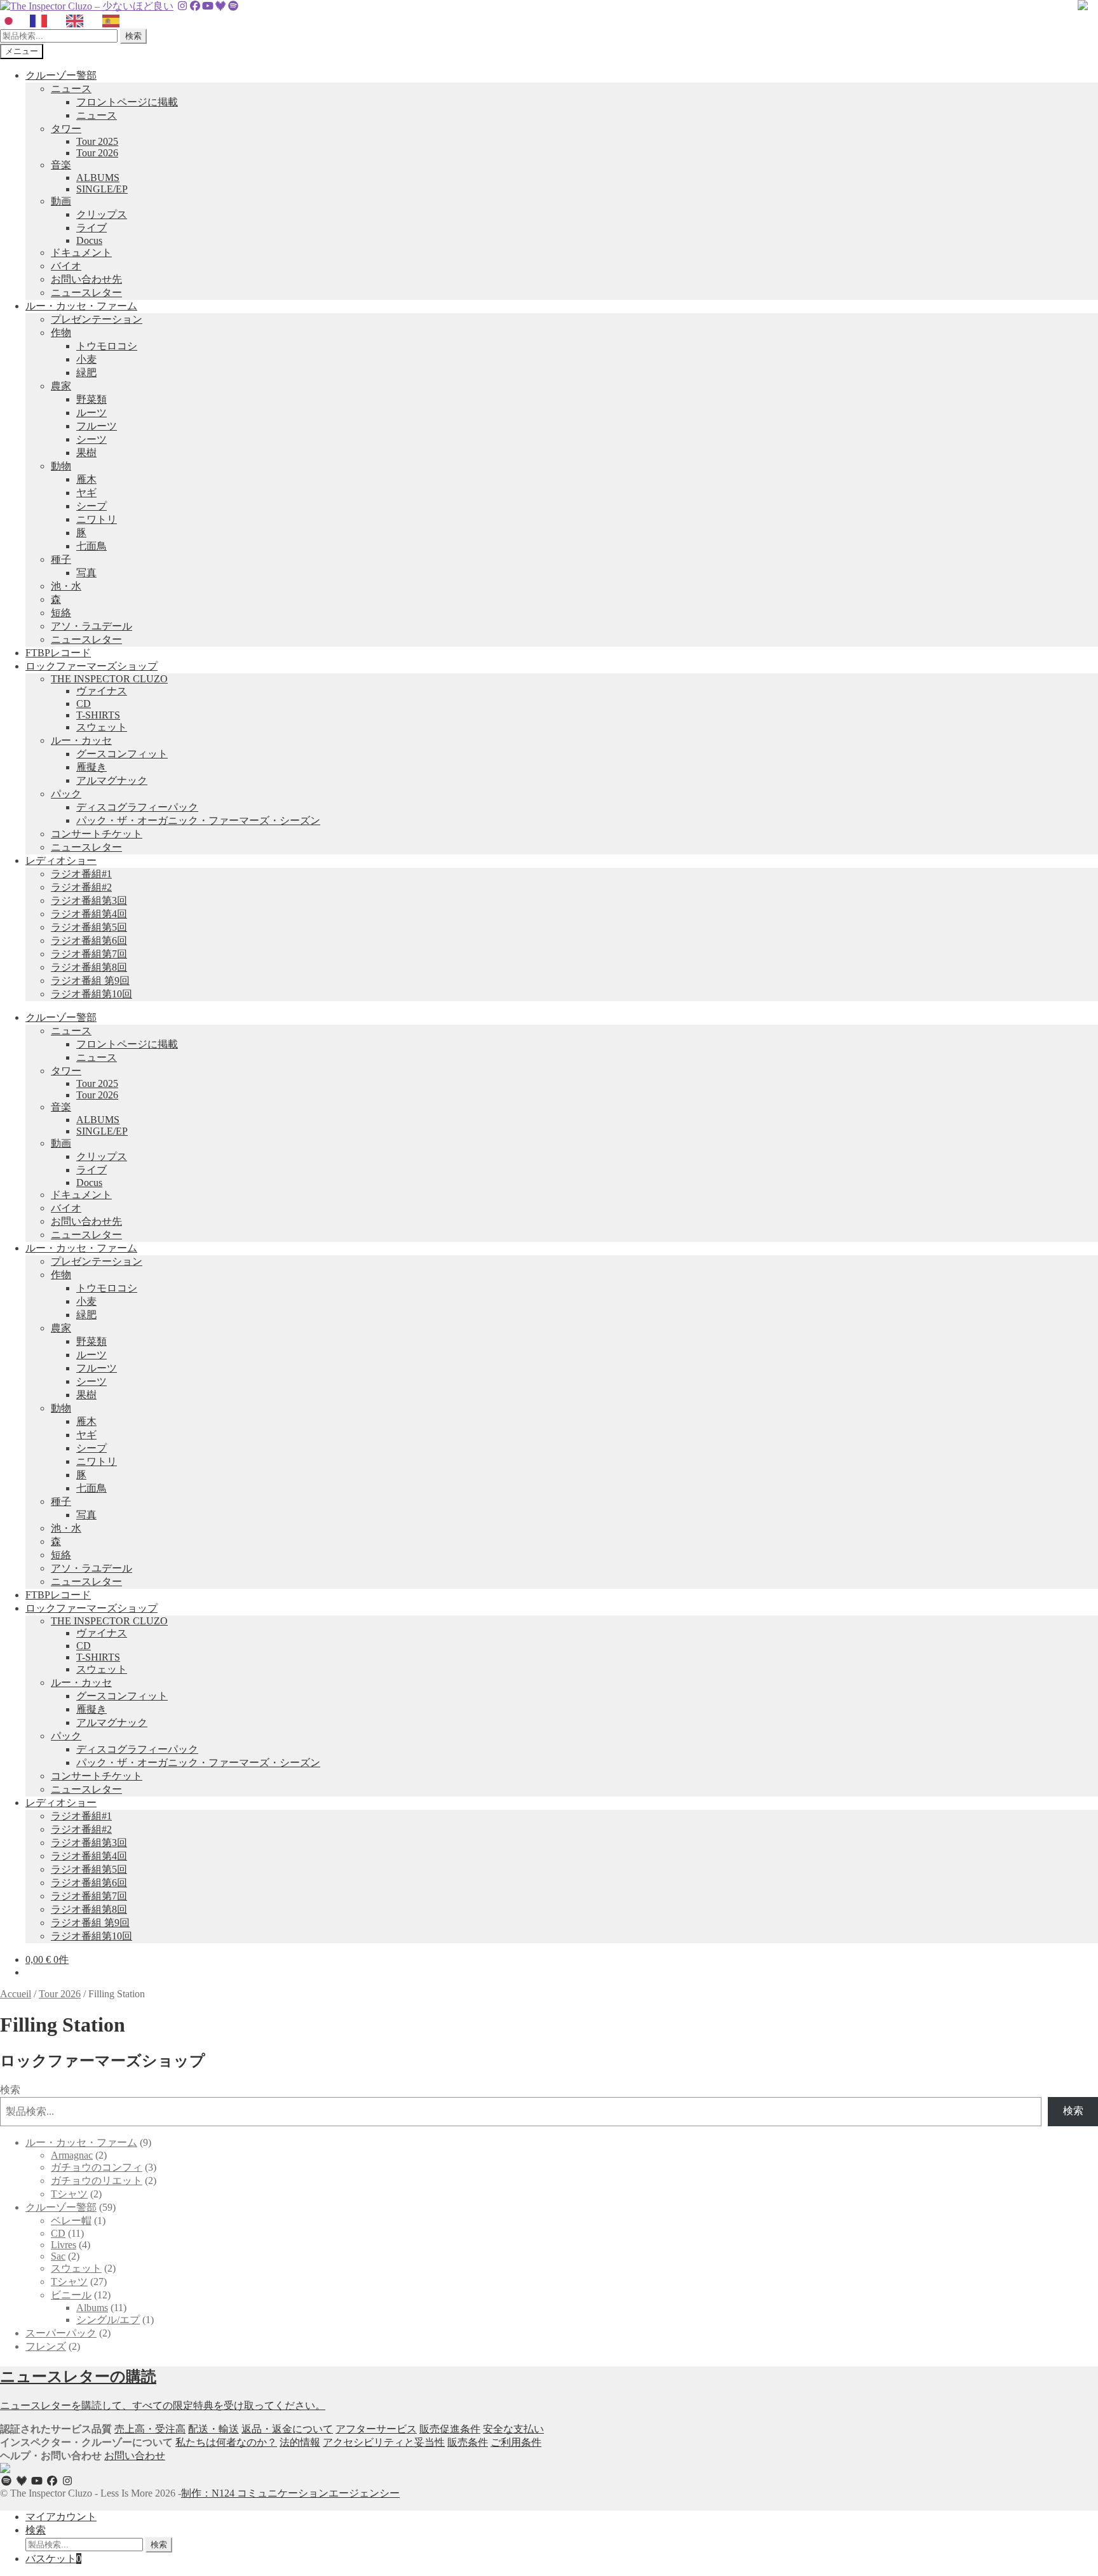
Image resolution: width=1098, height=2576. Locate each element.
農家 (61, 386)
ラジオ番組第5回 (89, 927)
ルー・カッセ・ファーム (81, 306)
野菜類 (91, 399)
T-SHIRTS (98, 715)
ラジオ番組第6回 (89, 941)
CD (84, 704)
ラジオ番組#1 (81, 874)
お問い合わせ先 (86, 279)
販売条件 (468, 2442)
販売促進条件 (450, 2429)
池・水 (66, 586)
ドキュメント (81, 253)
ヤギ (86, 493)
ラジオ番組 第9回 (90, 981)
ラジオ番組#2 (81, 887)
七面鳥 (91, 546)
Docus (89, 240)
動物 (61, 466)
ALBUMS (98, 178)
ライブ (91, 228)
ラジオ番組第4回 (89, 914)
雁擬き (91, 767)
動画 (61, 201)
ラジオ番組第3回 (89, 900)
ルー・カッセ (81, 740)
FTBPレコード (58, 653)
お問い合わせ (135, 2456)
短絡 (61, 613)
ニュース (71, 89)
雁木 (86, 479)
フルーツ (97, 426)
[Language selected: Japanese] (66, 21)
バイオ (66, 266)
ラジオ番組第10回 (91, 994)
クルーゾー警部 (61, 75)
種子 (61, 559)
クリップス (102, 214)
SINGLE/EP (102, 189)
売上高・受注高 (150, 2429)
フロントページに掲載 (127, 102)
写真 (86, 573)
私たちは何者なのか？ (226, 2442)
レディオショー (61, 860)
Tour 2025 (97, 141)
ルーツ (91, 413)
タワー (66, 129)
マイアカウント (61, 2517)
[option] (42, 21)
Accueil (16, 1994)
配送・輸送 (213, 2429)
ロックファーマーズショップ (91, 666)
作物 (61, 333)
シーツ (91, 439)
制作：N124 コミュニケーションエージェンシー (290, 2493)
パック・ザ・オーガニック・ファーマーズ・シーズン (198, 820)
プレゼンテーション (97, 319)
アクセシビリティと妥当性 (384, 2442)
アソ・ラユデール (91, 626)
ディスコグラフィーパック (137, 807)
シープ (91, 506)
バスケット (53, 2559)
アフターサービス (376, 2429)
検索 (133, 36)
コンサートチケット (97, 834)
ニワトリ (97, 519)
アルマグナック (112, 780)
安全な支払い (513, 2429)
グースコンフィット (122, 754)
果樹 (86, 453)
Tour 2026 (97, 153)
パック (66, 794)
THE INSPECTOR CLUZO (109, 679)
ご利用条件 (516, 2442)
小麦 (86, 359)
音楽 (61, 165)
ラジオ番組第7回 (89, 954)
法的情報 (300, 2442)
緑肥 (86, 373)
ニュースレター (86, 293)
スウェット (102, 727)
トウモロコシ (107, 346)
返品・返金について (287, 2429)
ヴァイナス (102, 691)
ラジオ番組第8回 (89, 967)
